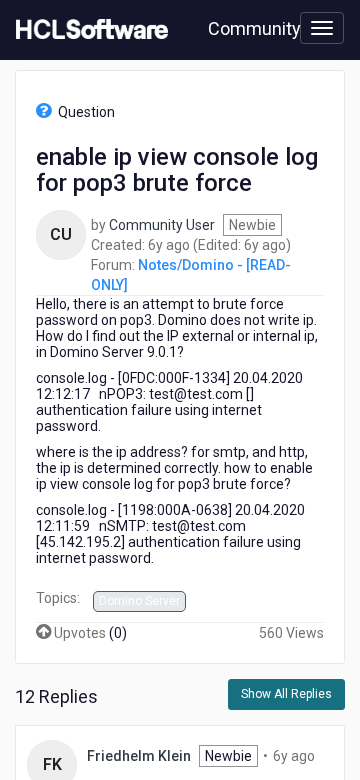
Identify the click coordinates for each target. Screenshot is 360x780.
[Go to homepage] (88, 30)
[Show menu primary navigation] (322, 28)
